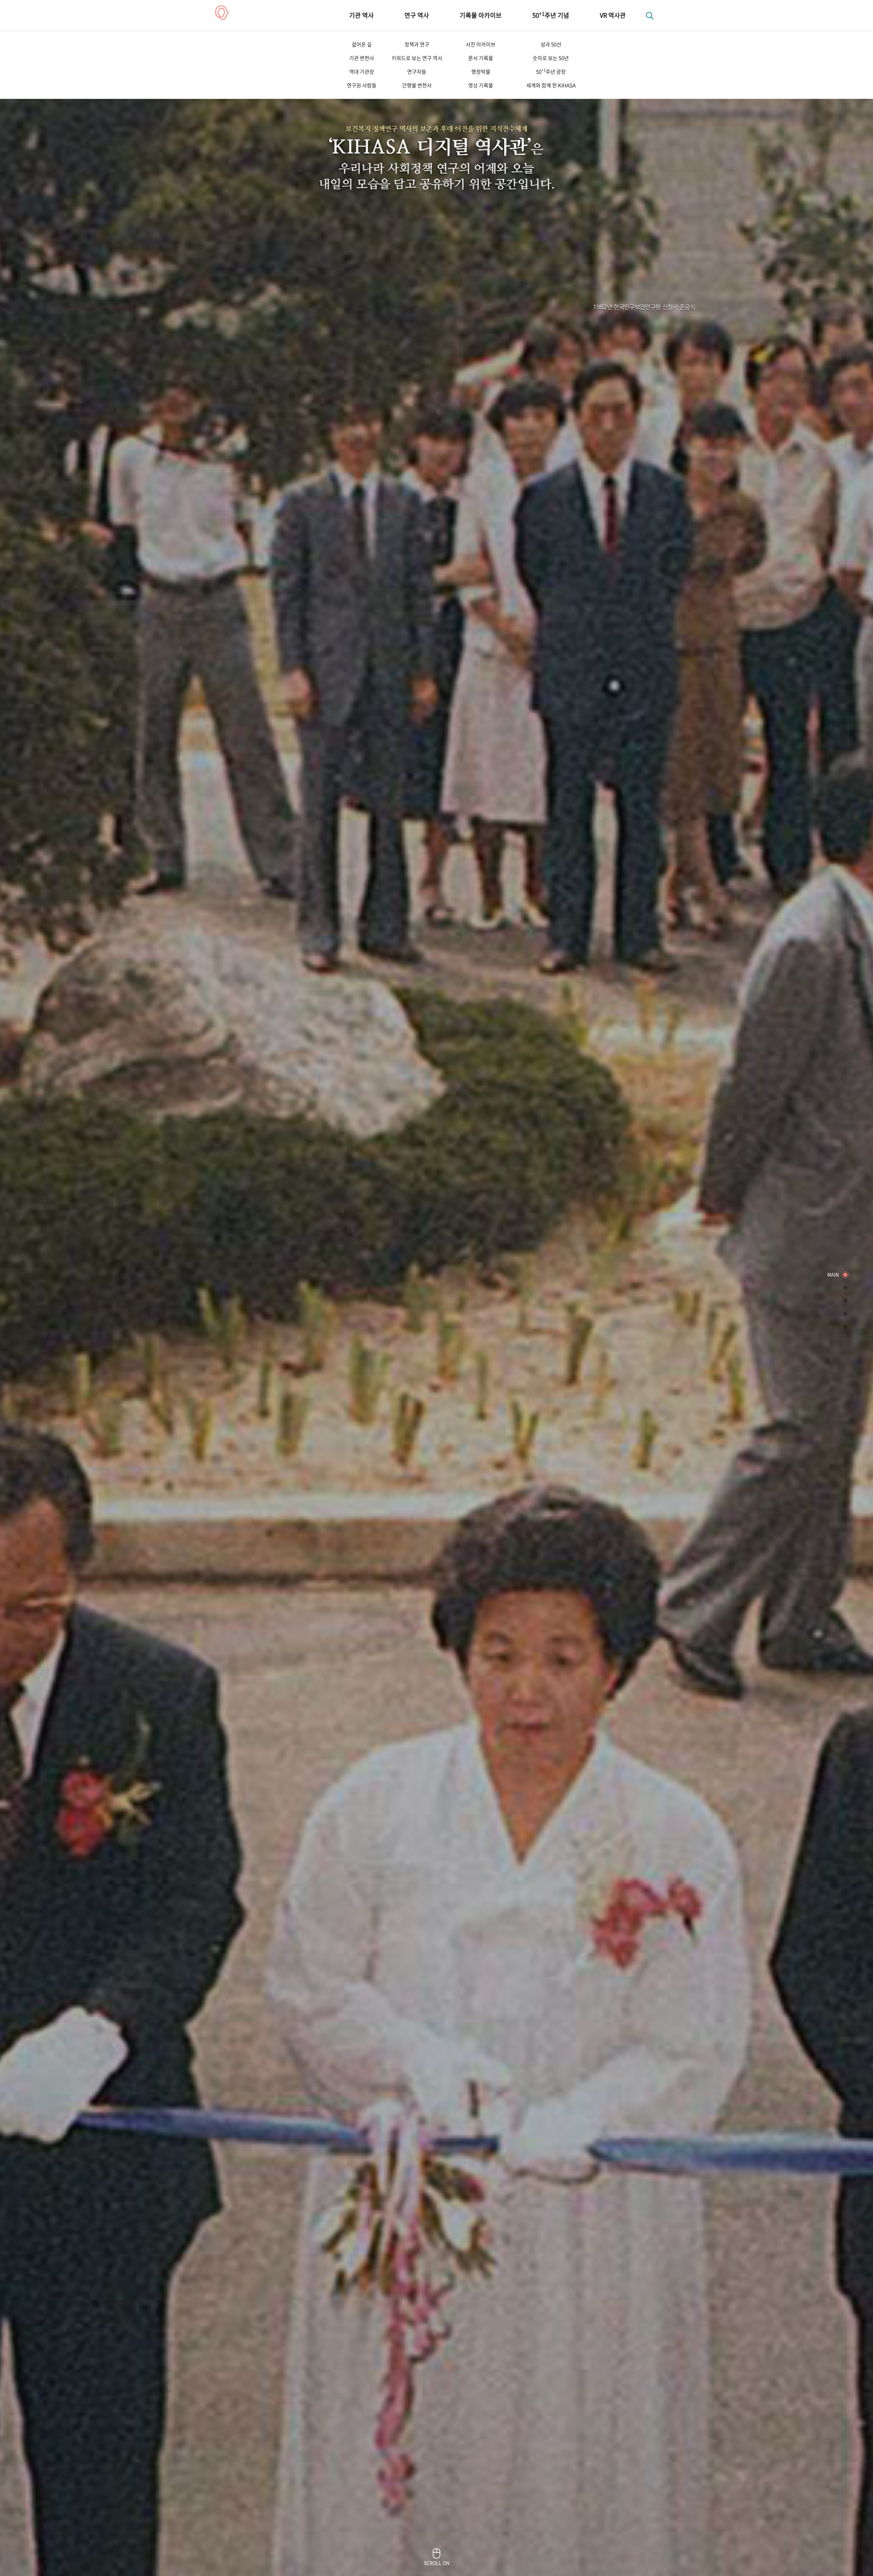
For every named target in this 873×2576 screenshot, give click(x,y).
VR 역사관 (613, 15)
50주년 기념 (551, 15)
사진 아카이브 (481, 44)
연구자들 (417, 72)
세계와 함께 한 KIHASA (551, 85)
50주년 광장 (551, 71)
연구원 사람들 (362, 85)
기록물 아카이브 (481, 15)
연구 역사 (417, 15)
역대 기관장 (362, 72)
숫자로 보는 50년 (551, 58)
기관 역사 (361, 15)
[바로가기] (845, 1275)
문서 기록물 (481, 58)
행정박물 (481, 72)
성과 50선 (551, 44)
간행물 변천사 (417, 85)
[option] (436, 1288)
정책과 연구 (417, 44)
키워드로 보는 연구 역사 (417, 58)
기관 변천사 (362, 58)
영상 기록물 (481, 85)
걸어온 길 (362, 44)
